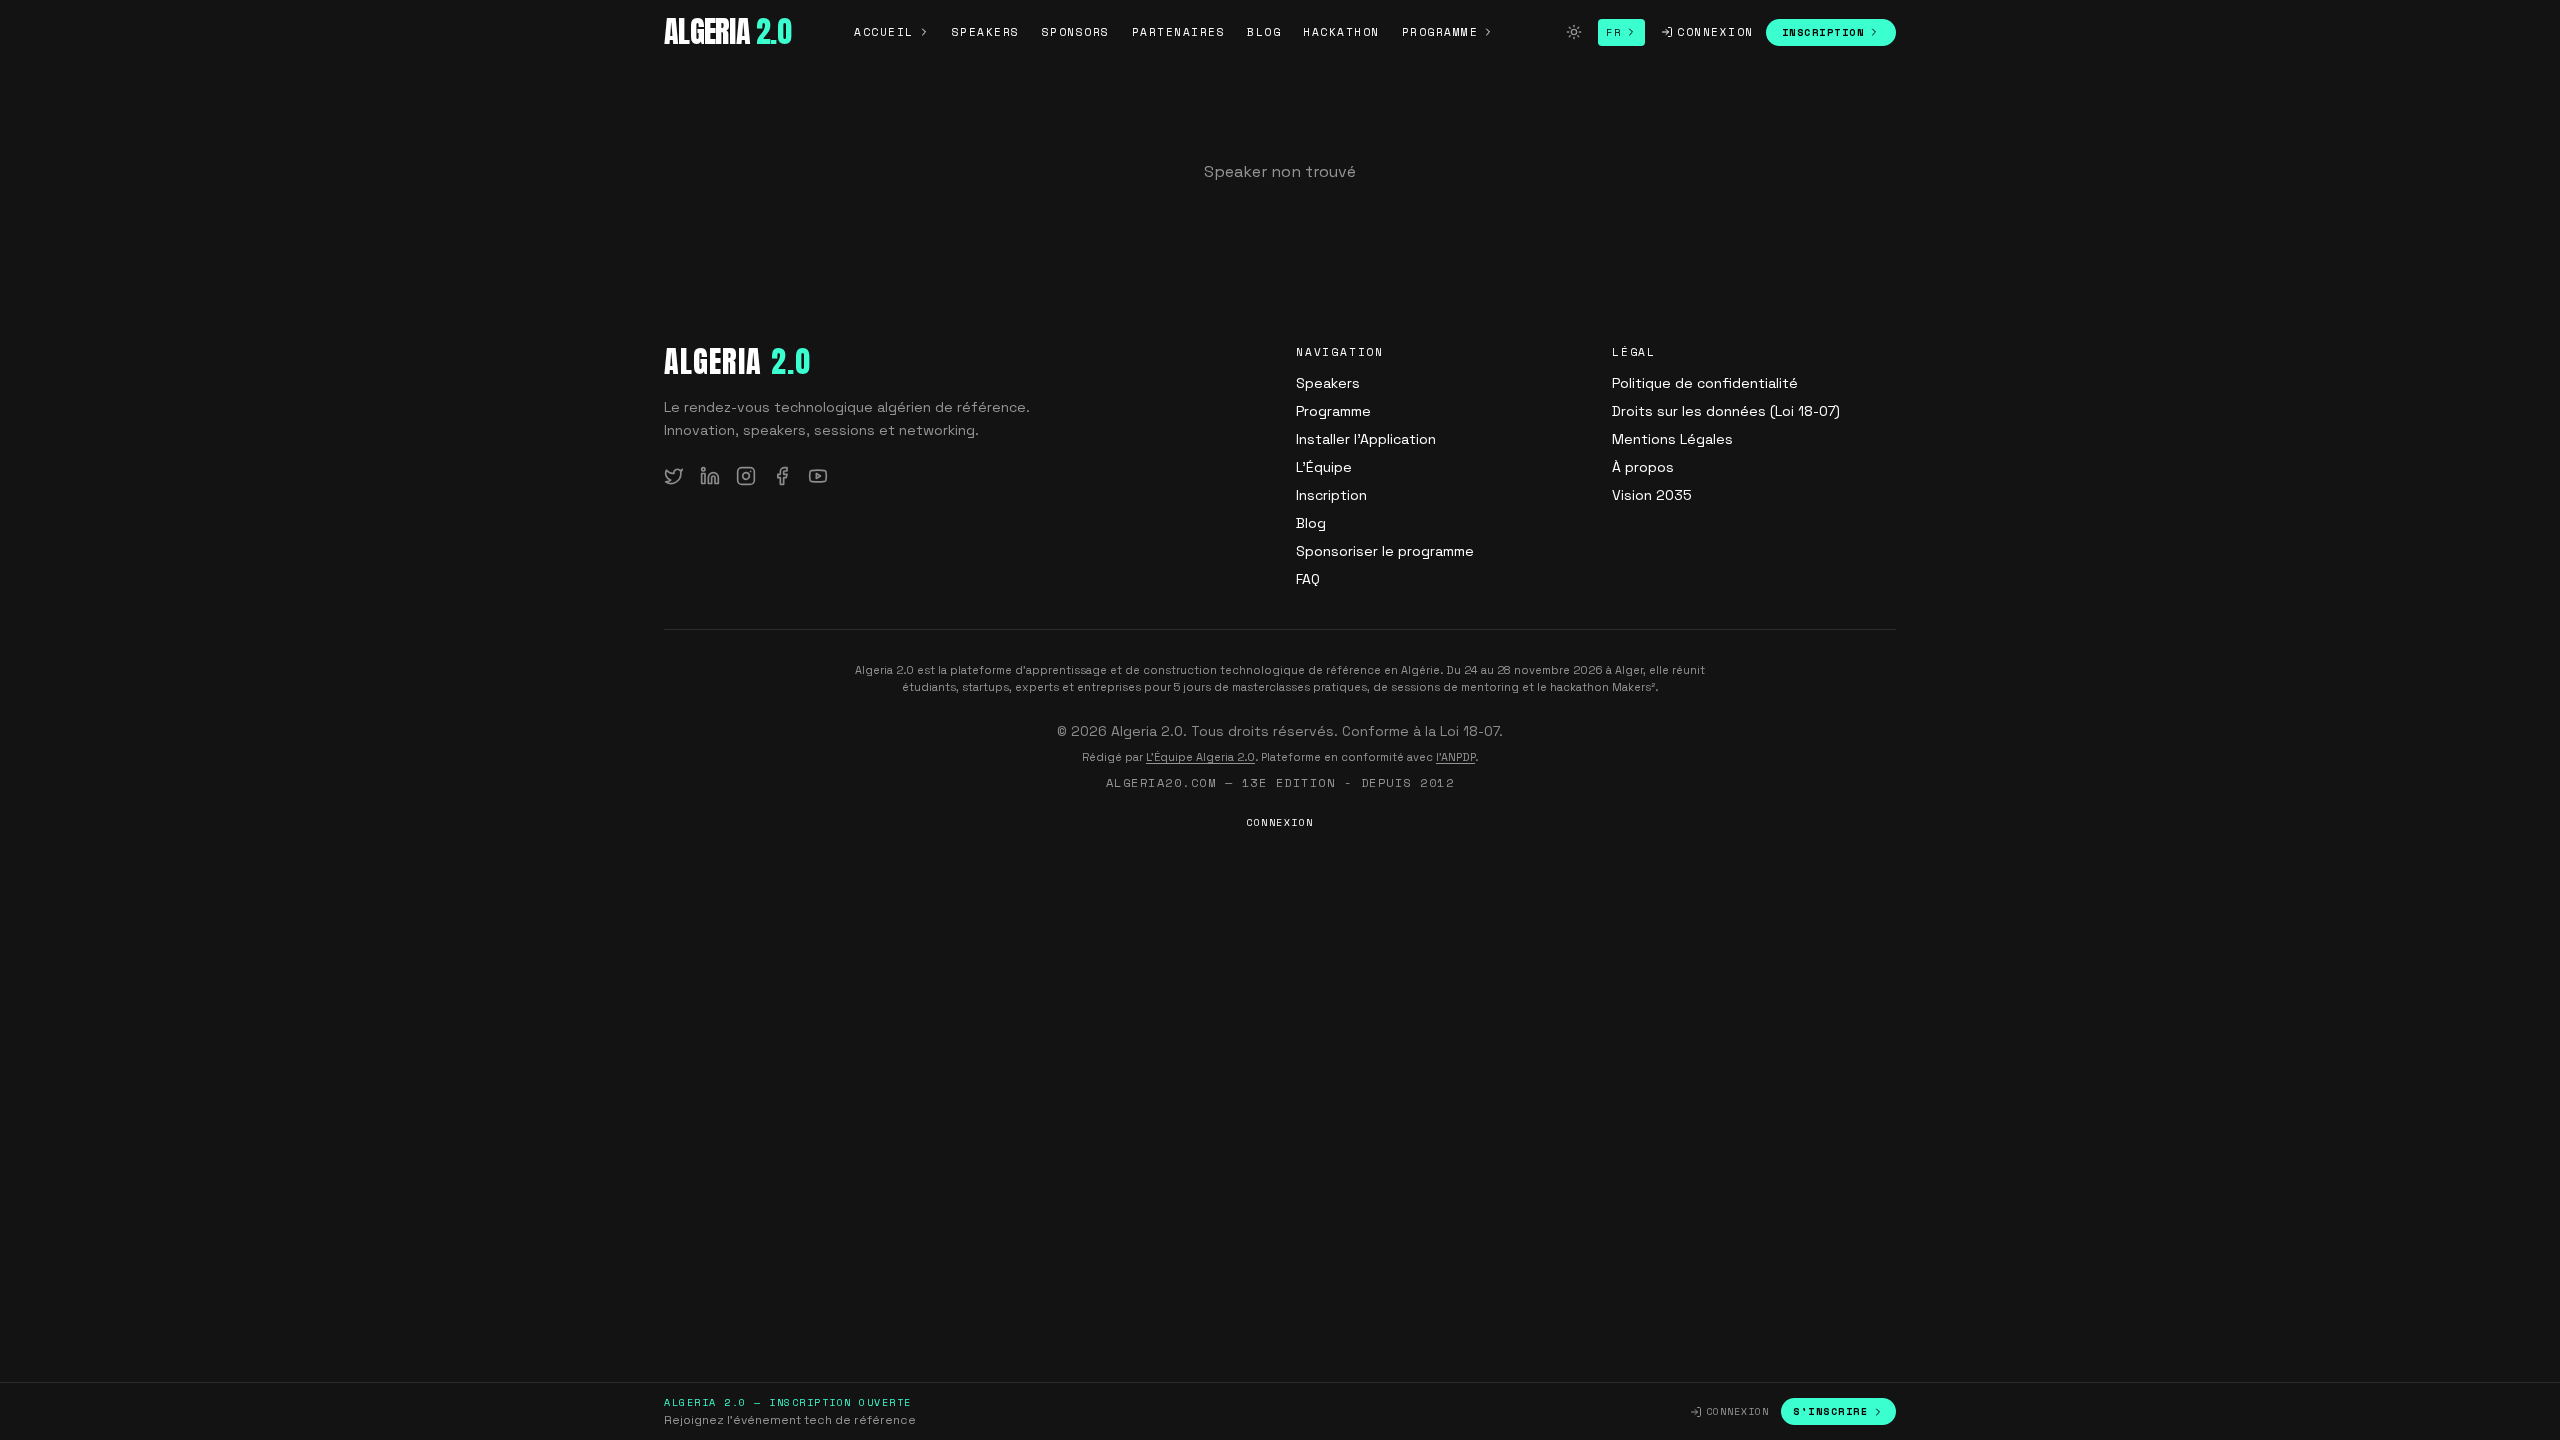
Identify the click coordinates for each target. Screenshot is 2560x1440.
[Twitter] (674, 476)
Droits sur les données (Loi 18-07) (1726, 411)
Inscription (1331, 495)
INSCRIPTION (1823, 32)
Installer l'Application (1366, 439)
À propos (1643, 467)
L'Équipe (1324, 467)
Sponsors (1076, 32)
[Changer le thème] (1574, 32)
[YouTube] (818, 476)
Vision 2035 (1652, 495)
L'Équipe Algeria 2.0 (1200, 757)
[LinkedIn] (710, 476)
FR (1613, 32)
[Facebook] (782, 476)
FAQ (1308, 579)
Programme (1440, 32)
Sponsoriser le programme (1385, 551)
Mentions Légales (1672, 439)
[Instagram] (746, 476)
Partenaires (1179, 32)
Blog (1264, 32)
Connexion (1715, 32)
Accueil (884, 32)
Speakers (986, 32)
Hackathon (1341, 32)
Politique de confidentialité (1705, 383)
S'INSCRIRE (1830, 1411)
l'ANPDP (1455, 757)
